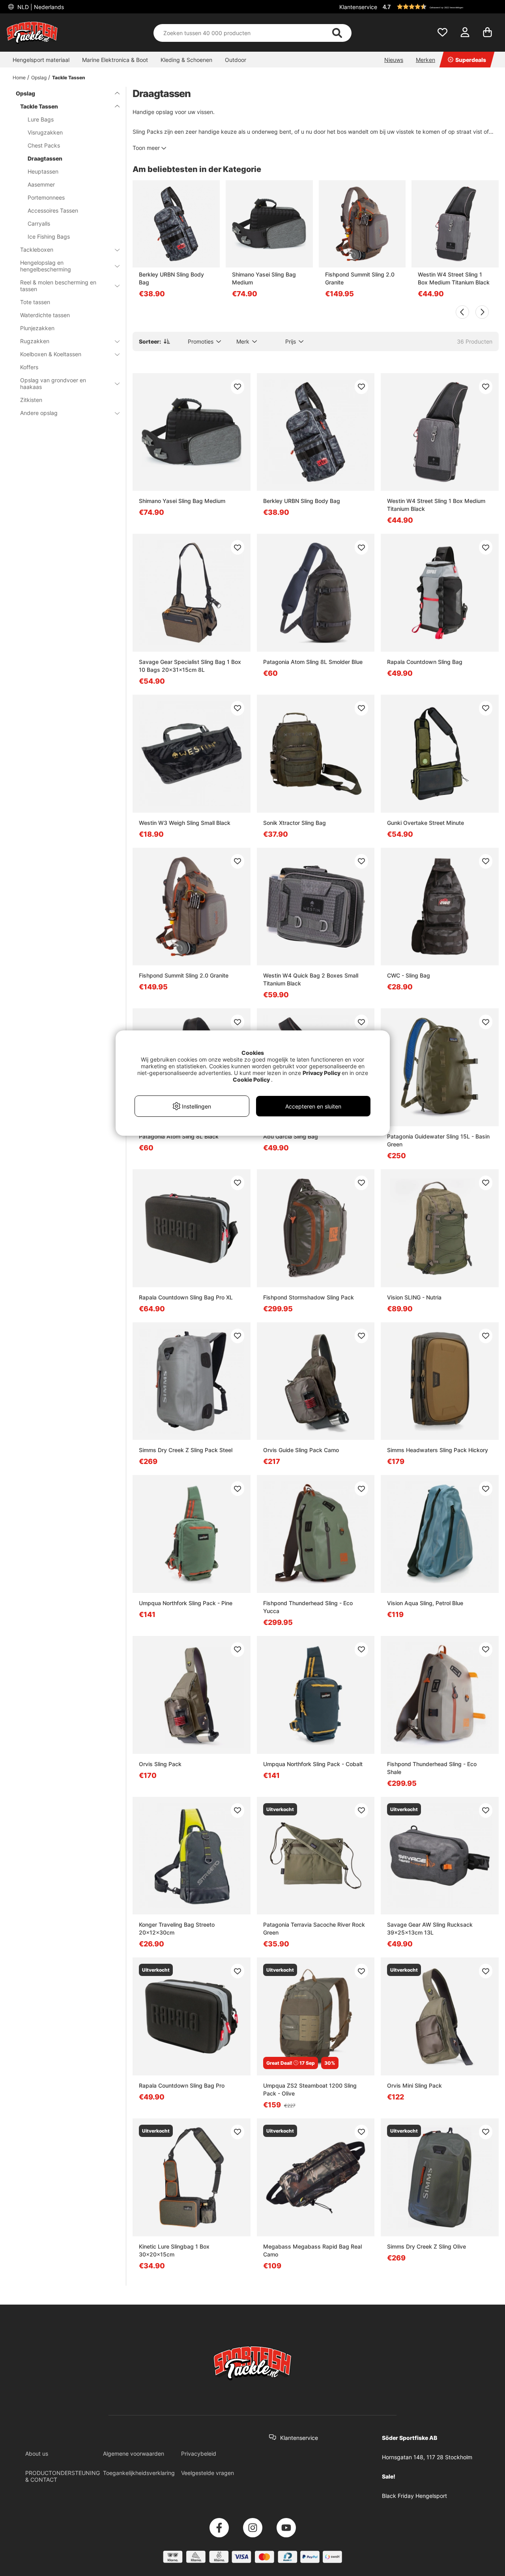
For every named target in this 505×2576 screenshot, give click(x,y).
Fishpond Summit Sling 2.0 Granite (360, 278)
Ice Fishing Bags (49, 236)
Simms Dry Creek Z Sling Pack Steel (186, 1450)
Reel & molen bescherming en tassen (58, 286)
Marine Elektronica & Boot (115, 60)
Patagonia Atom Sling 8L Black (179, 1136)
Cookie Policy (251, 1080)
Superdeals (471, 60)
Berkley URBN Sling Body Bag (171, 278)
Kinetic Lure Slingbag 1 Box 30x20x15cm (174, 2250)
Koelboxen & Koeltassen (51, 354)
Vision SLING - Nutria (414, 1297)
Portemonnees (46, 197)
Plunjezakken (37, 328)
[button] (440, 7)
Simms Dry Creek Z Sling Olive (426, 2246)
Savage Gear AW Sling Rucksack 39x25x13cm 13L (430, 1928)
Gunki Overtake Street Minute (426, 823)
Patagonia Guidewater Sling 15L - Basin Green (438, 1140)
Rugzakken (35, 341)
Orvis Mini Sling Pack (414, 2085)
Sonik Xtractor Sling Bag (295, 823)
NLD (40, 7)
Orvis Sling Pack (160, 1764)
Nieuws (394, 60)
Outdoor (236, 60)
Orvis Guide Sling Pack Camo (301, 1450)
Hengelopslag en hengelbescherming (46, 266)
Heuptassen (43, 171)
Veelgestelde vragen (208, 2473)
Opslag (39, 78)
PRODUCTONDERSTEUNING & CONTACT (63, 2476)
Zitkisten (31, 400)
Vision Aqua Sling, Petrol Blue (425, 1603)
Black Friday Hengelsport (414, 2496)
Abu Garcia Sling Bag (291, 1136)
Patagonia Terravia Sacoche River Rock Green (314, 1928)
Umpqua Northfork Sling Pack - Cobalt (313, 1764)
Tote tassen (35, 302)
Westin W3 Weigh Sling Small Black (185, 823)
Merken (426, 60)
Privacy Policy (322, 1073)
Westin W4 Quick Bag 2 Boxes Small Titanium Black (311, 979)
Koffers (29, 367)
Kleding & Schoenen (186, 60)
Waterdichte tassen (45, 315)
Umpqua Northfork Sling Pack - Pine (186, 1603)
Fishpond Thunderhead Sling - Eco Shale (432, 1768)
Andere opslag (39, 413)
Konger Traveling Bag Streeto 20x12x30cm (177, 1928)
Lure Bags (41, 119)
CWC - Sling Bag (409, 975)
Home (19, 78)
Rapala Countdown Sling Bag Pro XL (186, 1297)
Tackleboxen (37, 250)
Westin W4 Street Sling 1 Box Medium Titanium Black (454, 278)
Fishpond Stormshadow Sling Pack (309, 1297)
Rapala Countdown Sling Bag (425, 662)
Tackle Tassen (69, 78)
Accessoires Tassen (53, 210)
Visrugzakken (45, 132)
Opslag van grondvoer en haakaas (53, 383)
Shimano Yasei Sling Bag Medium (264, 278)
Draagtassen (45, 158)
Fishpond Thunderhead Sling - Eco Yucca (308, 1607)
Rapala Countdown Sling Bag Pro (182, 2085)
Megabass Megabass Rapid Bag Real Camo (312, 2250)
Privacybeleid (199, 2454)
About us (37, 2454)
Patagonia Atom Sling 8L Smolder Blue (313, 662)
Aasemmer (41, 184)
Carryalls (39, 223)
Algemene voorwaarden (134, 2454)
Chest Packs (44, 145)
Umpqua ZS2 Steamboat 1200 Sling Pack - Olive (310, 2089)
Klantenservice (358, 7)
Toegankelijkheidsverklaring (139, 2473)
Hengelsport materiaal (41, 60)
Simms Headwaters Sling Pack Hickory (438, 1450)
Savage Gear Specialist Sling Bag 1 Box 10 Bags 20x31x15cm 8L (190, 666)
